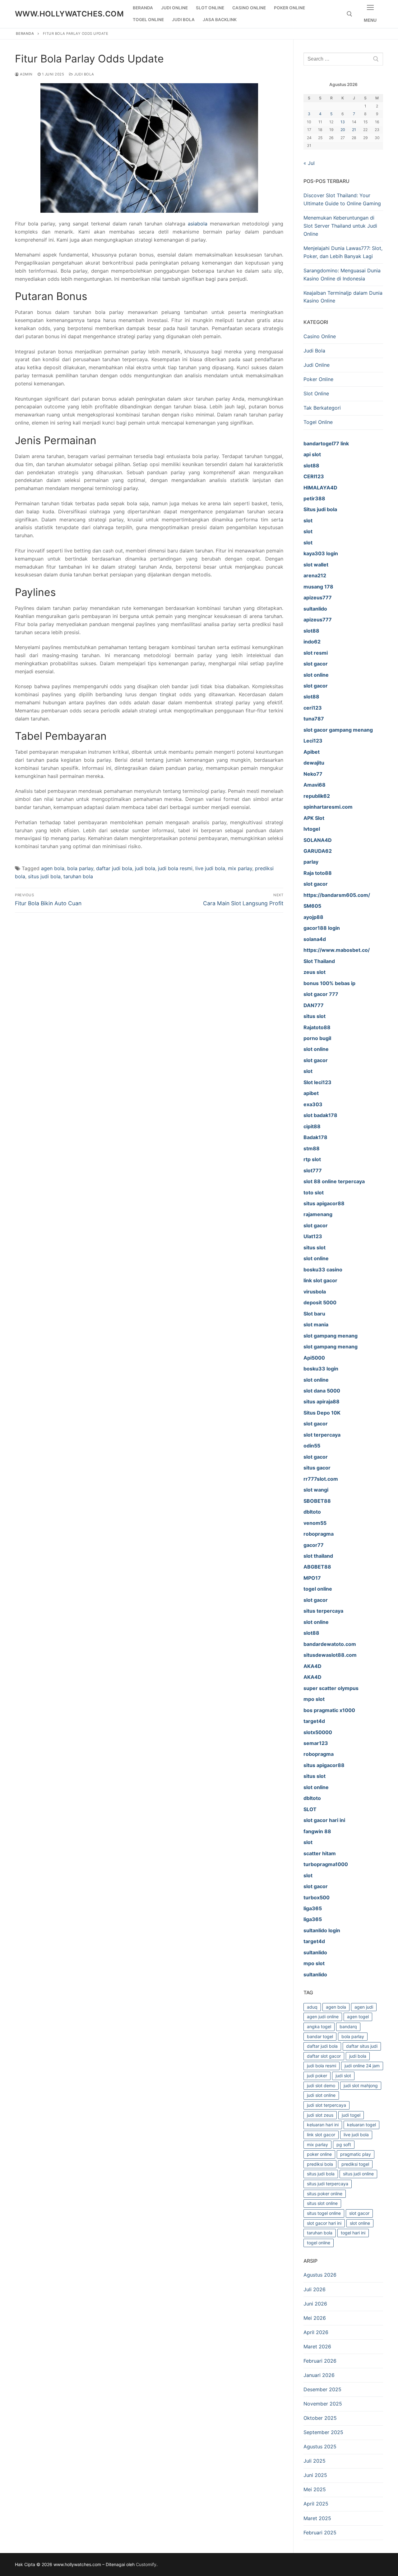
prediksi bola (320, 2164)
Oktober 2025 (320, 2418)
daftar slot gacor (324, 2056)
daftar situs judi (362, 2046)
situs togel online (324, 2213)
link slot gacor (321, 2135)
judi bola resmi (175, 868)
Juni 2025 (315, 2475)
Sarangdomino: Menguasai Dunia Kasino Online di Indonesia (342, 275)
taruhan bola (78, 876)
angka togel (319, 2026)
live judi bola (210, 868)
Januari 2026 (319, 2375)
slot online (360, 2223)
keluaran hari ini (323, 2125)
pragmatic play (356, 2154)
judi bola (145, 868)
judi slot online (321, 2095)
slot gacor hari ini (324, 2223)
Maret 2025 (317, 2518)
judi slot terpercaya (326, 2105)
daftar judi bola (114, 868)
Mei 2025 (315, 2489)
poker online (319, 2154)
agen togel (358, 2017)
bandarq (348, 2026)
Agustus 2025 (320, 2447)
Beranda (25, 34)
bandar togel (320, 2036)
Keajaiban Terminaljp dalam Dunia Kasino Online (343, 297)
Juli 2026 (315, 2289)
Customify (146, 2564)
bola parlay (80, 868)
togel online (319, 2243)
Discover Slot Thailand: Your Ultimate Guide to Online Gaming (342, 199)
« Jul (309, 163)
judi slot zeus (320, 2115)
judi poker (317, 2076)
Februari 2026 (320, 2361)
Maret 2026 (317, 2347)
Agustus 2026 (320, 2275)
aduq (312, 2007)
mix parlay (240, 868)
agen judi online (323, 2017)
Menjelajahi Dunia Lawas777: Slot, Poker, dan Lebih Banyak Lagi (343, 252)
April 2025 (316, 2504)
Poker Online (318, 379)
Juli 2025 (315, 2461)
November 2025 (323, 2404)
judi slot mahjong (361, 2085)
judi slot (343, 2076)
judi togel (351, 2115)
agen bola (53, 868)
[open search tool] (349, 14)
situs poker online (325, 2194)
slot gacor (359, 2213)
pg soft (344, 2144)
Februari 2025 (320, 2533)
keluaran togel (361, 2125)
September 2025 (323, 2432)
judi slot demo (321, 2085)
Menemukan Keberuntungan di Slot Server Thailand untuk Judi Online (340, 226)
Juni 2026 (315, 2304)
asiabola (198, 224)
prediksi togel (355, 2164)
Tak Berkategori (322, 408)
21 (354, 130)
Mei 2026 (315, 2318)
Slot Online (316, 393)
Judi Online (317, 365)
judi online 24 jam (362, 2066)
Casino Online (320, 336)
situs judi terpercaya (328, 2184)
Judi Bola (84, 74)
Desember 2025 (322, 2389)
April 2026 (316, 2332)
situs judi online (358, 2174)
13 (343, 122)
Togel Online (318, 422)
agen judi (364, 2007)
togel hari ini (353, 2233)
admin (26, 74)
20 (343, 130)
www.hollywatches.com (69, 14)
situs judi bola (44, 876)
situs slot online (322, 2203)
